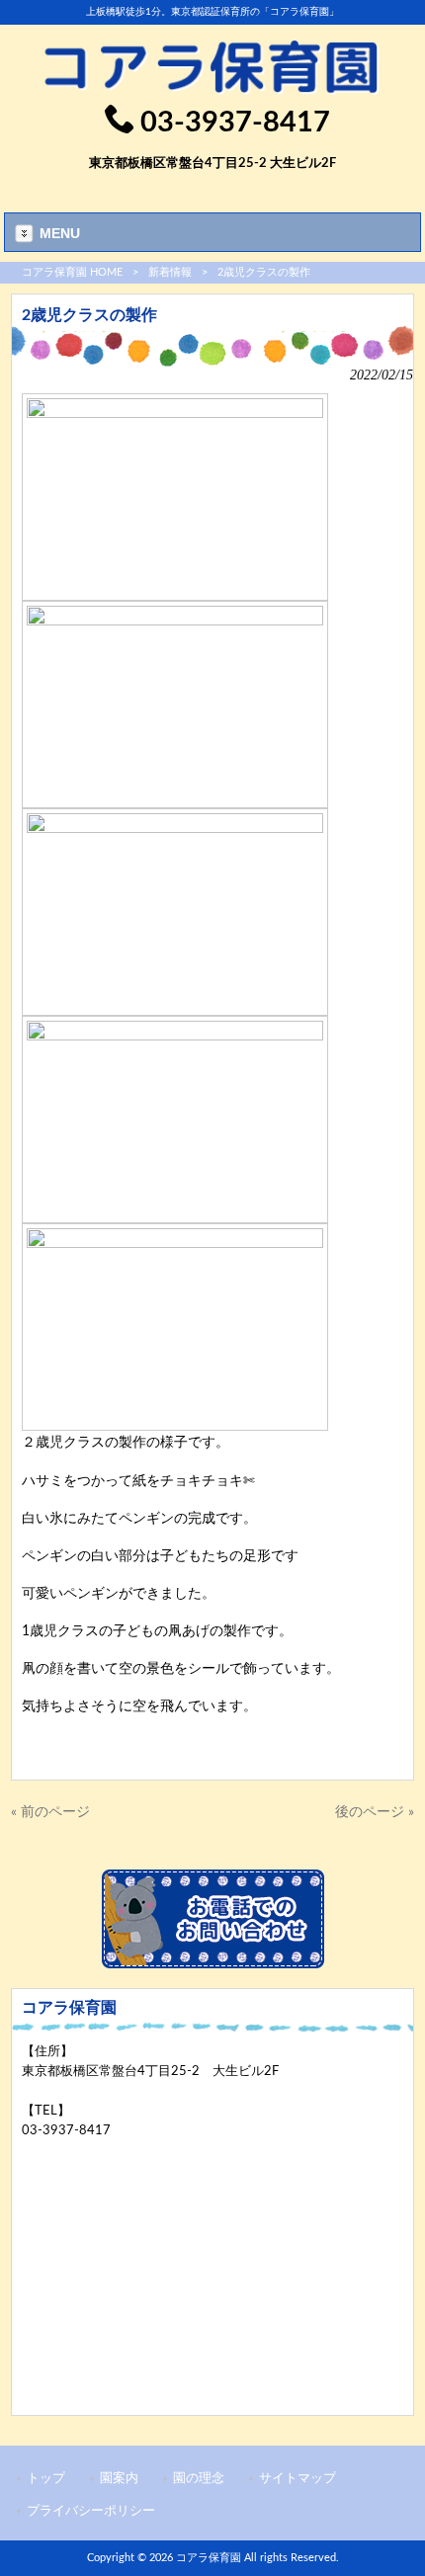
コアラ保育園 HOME (72, 272)
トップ (46, 2478)
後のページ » (375, 1812)
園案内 (119, 2478)
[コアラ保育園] (213, 90)
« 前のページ (50, 1812)
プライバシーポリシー (91, 2511)
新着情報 (170, 272)
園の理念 (199, 2478)
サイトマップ (297, 2478)
